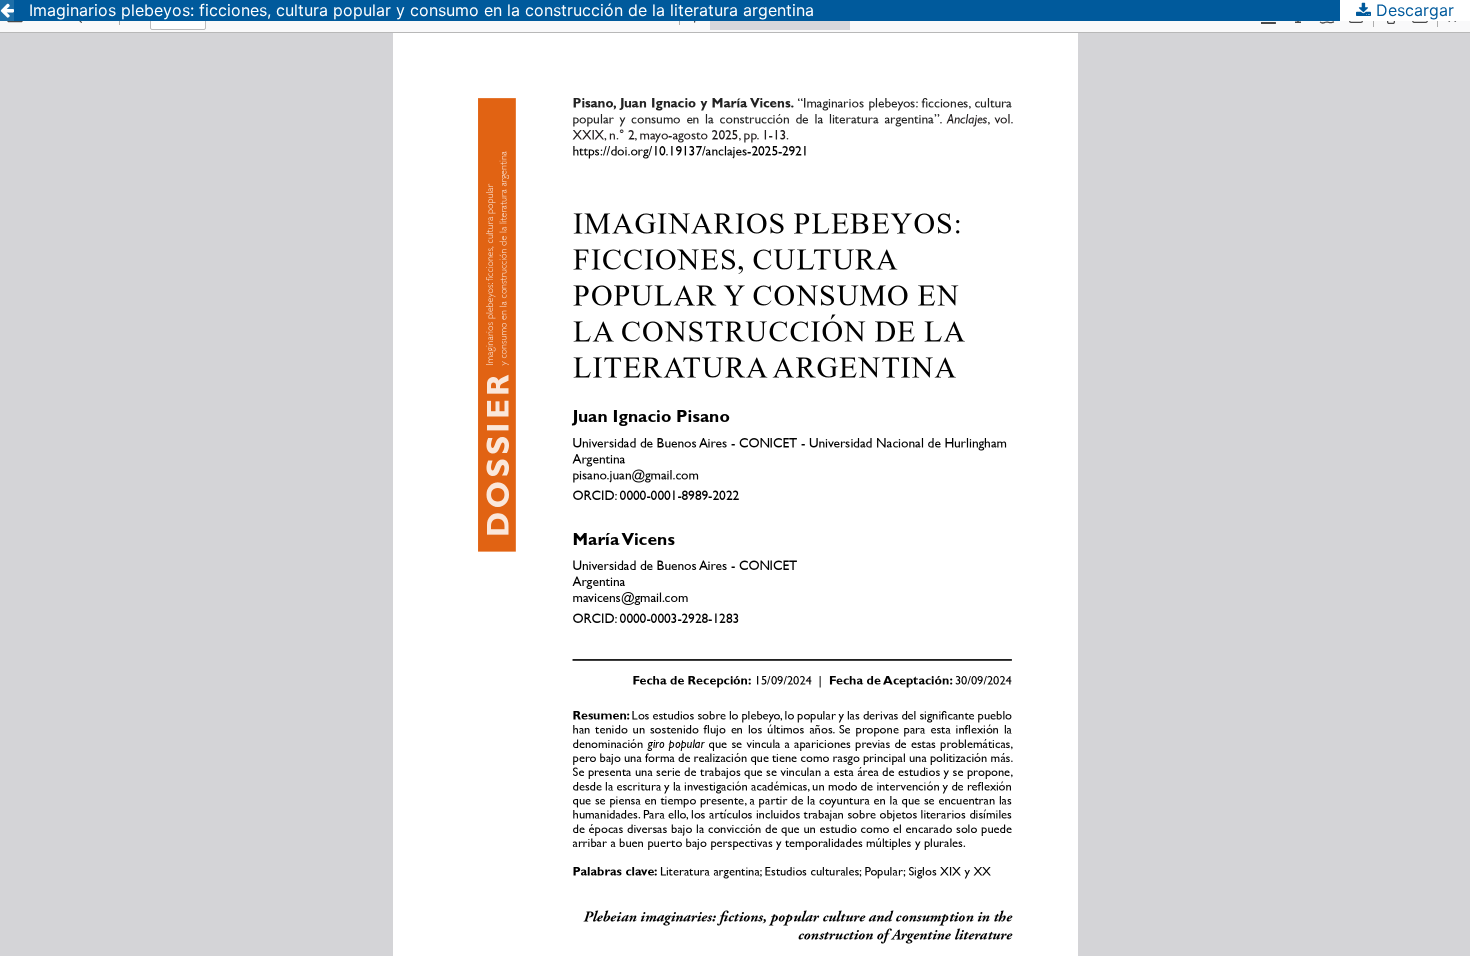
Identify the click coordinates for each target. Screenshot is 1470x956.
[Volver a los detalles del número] (7, 10)
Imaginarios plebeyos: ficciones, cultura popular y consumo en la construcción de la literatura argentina (421, 10)
